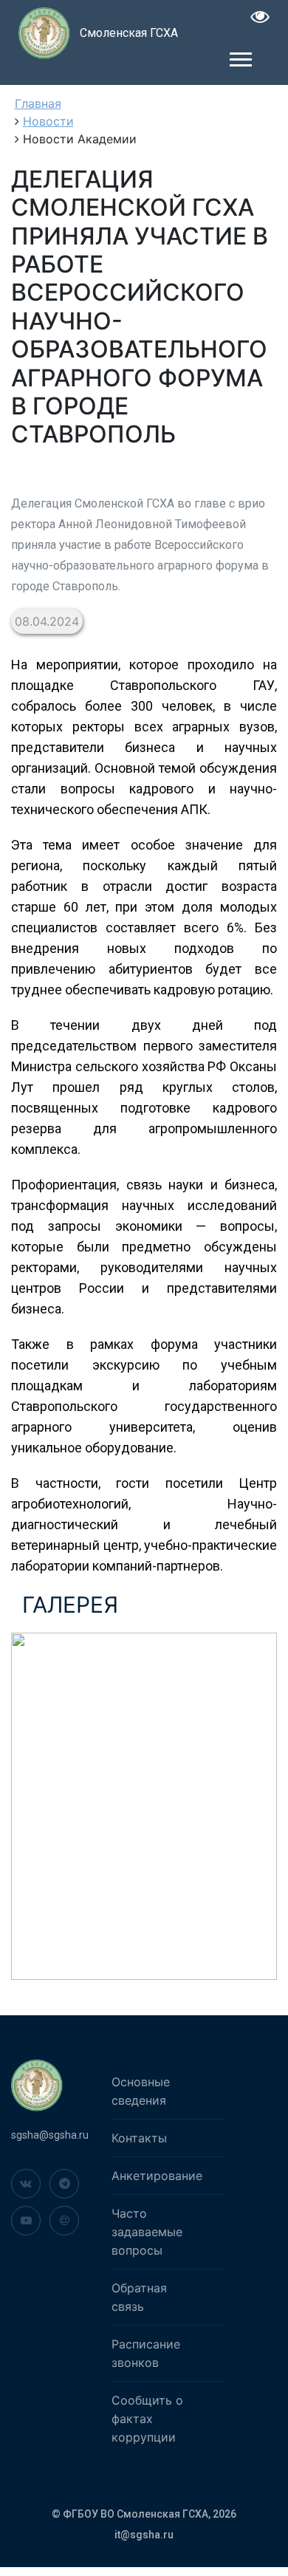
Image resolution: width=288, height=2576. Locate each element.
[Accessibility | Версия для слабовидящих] (260, 19)
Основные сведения (141, 2091)
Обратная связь (139, 2297)
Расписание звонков (146, 2353)
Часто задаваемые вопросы (147, 2232)
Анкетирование (157, 2176)
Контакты (139, 2138)
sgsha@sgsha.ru (50, 2135)
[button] (240, 57)
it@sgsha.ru (144, 2535)
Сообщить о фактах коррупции (147, 2419)
